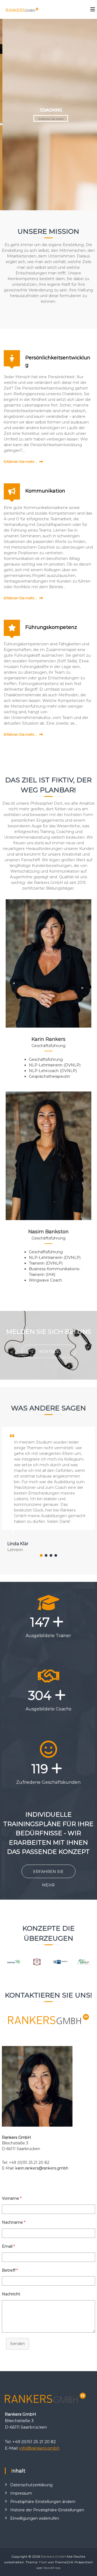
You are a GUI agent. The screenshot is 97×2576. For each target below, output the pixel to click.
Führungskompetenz (51, 627)
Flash (43, 2562)
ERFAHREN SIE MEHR (48, 1874)
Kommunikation (45, 491)
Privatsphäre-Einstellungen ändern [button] (43, 2502)
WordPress (52, 2568)
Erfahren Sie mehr (48, 118)
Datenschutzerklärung (31, 2485)
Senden (18, 2344)
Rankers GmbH (53, 2556)
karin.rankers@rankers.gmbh (42, 2168)
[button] (41, 1555)
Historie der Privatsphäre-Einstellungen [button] (47, 2510)
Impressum (21, 2493)
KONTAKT (49, 1352)
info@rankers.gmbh (39, 2448)
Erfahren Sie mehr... (20, 462)
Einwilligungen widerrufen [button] (35, 2518)
